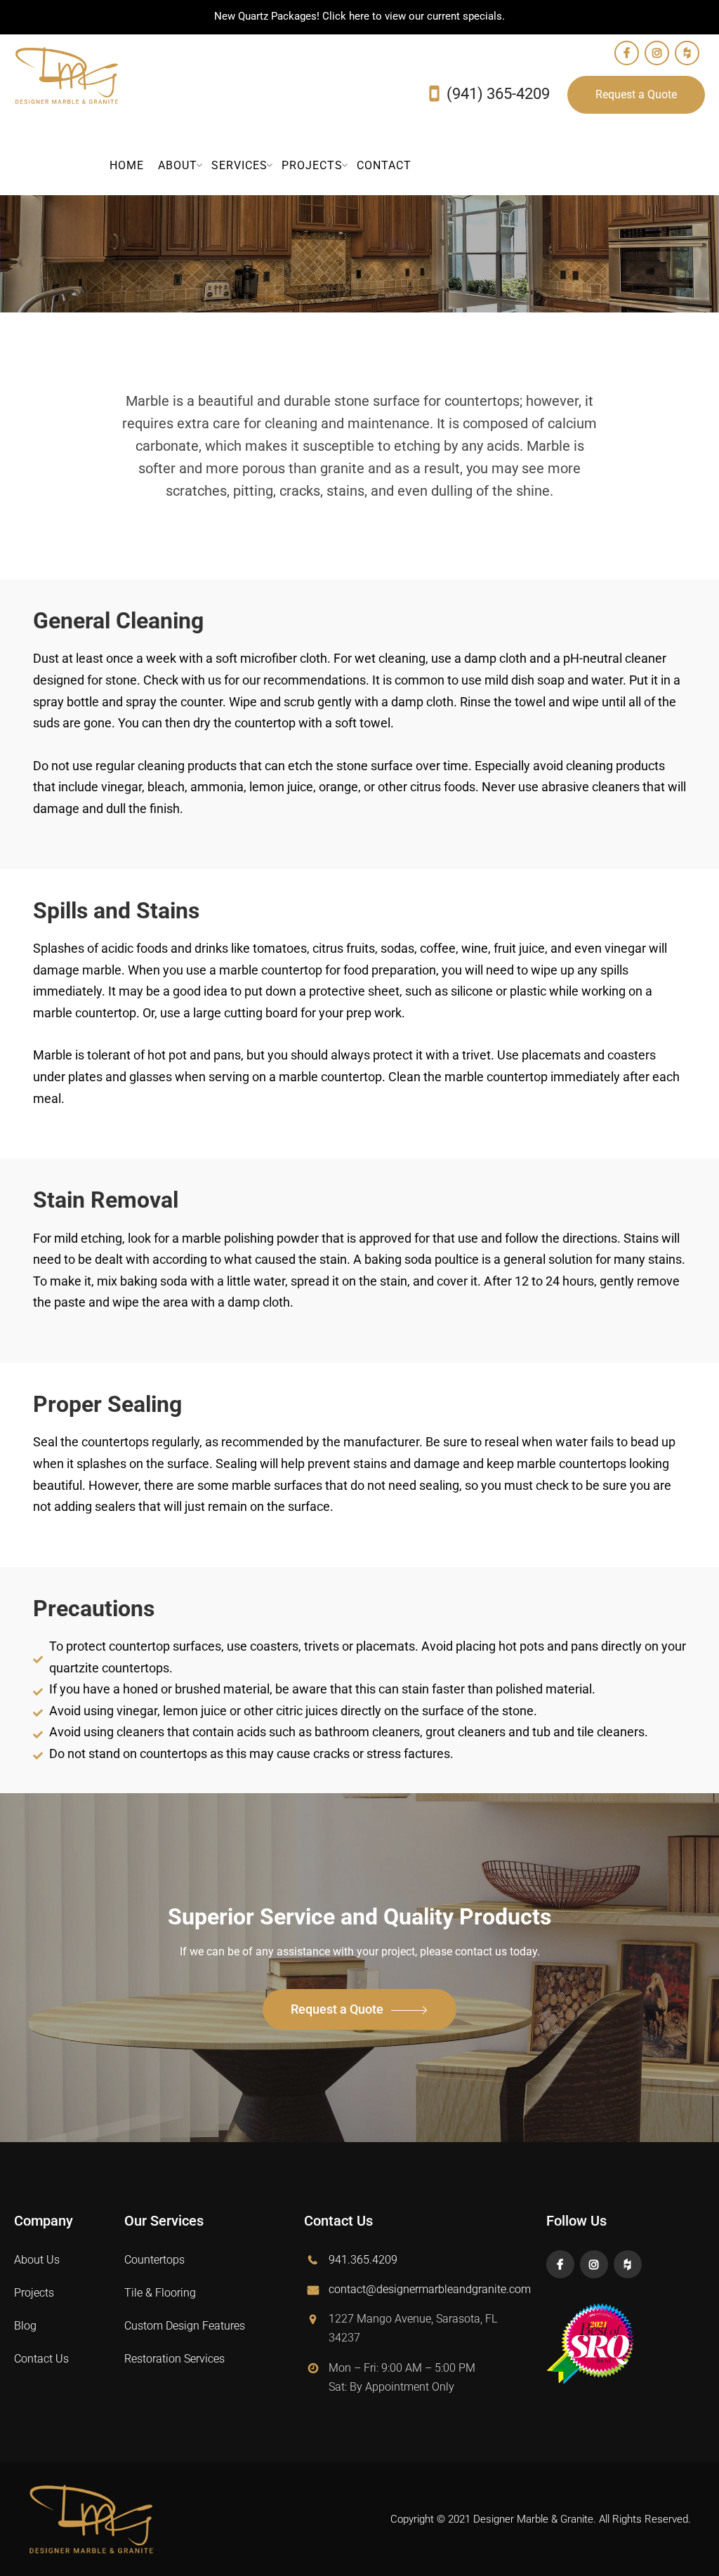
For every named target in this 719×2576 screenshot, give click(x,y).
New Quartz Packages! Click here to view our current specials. (359, 16)
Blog (25, 2326)
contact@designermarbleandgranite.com (430, 2289)
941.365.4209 (363, 2260)
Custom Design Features (185, 2326)
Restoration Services (174, 2359)
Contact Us (41, 2359)
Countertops (154, 2260)
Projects (34, 2293)
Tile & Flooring (160, 2293)
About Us (37, 2260)
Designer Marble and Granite (67, 76)
